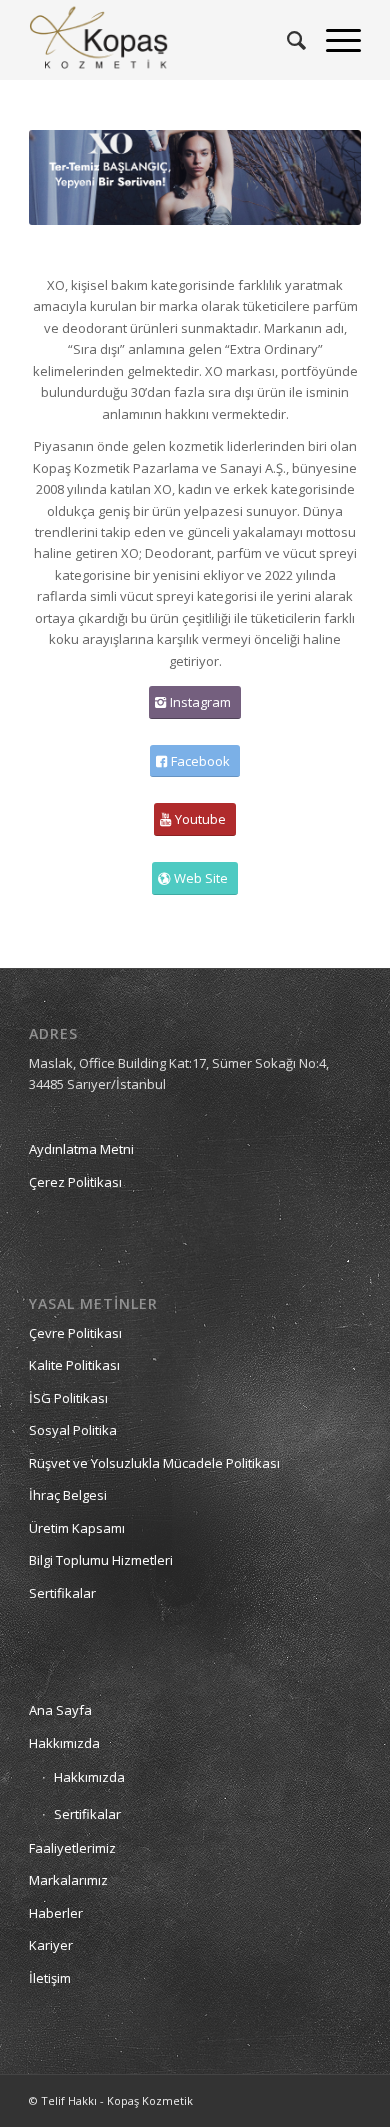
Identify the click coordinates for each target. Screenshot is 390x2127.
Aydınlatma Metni (81, 1149)
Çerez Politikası (75, 1182)
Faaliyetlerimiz (72, 1848)
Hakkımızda (64, 1743)
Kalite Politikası (74, 1365)
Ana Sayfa (60, 1710)
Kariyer (51, 1945)
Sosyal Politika (73, 1430)
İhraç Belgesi (68, 1495)
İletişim (50, 1978)
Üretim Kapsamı (77, 1528)
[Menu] (333, 40)
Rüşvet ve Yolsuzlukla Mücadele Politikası (154, 1463)
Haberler (56, 1913)
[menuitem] (286, 40)
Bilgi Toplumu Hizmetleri (101, 1560)
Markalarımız (68, 1880)
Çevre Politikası (75, 1333)
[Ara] (286, 40)
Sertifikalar (62, 1593)
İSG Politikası (68, 1398)
